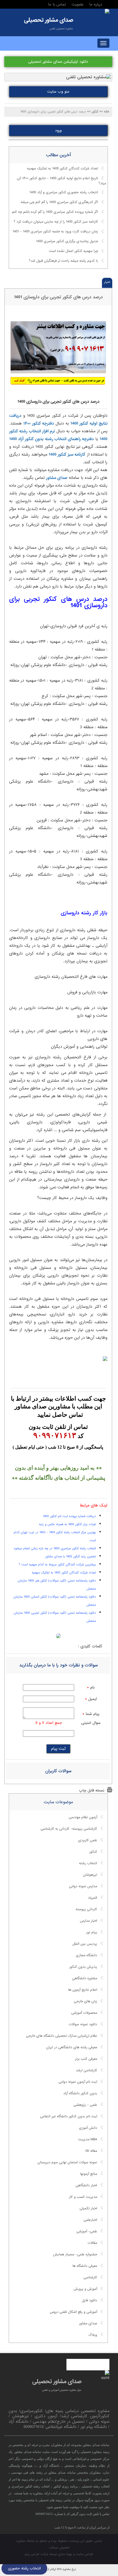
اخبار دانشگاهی (86, 2185)
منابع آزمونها (89, 2174)
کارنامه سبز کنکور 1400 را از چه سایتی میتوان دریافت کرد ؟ (56, 222)
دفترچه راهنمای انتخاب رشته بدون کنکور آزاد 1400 (51, 439)
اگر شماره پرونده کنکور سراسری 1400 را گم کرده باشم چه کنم (55, 212)
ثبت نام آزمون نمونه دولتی (78, 2082)
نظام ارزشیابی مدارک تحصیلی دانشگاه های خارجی (62, 2036)
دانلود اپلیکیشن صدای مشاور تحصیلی (58, 62)
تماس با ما (57, 4)
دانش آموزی (88, 2128)
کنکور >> (93, 112)
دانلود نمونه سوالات (83, 2024)
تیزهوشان (90, 1875)
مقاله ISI (91, 2151)
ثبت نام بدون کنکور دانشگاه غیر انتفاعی (69, 2116)
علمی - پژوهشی (85, 2105)
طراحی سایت (85, 2554)
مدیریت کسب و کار (83, 2197)
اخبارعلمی (90, 2220)
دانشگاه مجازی (86, 1955)
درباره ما (96, 4)
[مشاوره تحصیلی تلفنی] (107, 12)
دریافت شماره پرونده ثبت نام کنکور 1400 (69, 1516)
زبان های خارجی (85, 2001)
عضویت (78, 4)
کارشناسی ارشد (86, 2070)
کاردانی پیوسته (86, 1909)
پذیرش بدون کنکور (83, 1967)
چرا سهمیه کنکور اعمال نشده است (73, 251)
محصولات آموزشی (84, 2013)
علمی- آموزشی (87, 2231)
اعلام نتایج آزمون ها (83, 1990)
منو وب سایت (58, 92)
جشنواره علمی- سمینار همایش (75, 2254)
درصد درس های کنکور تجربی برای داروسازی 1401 (58, 297)
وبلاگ (93, 2335)
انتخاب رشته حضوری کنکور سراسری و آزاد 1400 (64, 193)
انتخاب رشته (88, 1863)
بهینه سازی (65, 2554)
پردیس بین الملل (85, 1944)
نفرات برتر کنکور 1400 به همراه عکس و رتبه (67, 1524)
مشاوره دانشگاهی (85, 1978)
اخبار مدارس (88, 1921)
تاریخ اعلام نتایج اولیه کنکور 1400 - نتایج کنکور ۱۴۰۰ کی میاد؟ (61, 181)
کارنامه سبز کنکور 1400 (67, 454)
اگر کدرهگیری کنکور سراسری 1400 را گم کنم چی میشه (59, 202)
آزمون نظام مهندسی (83, 1817)
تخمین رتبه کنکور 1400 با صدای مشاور (71, 1556)
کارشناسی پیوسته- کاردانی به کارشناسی (69, 1829)
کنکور (93, 1852)
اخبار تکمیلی (88, 2208)
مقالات (92, 2243)
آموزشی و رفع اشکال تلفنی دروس (73, 2312)
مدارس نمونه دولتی (83, 1886)
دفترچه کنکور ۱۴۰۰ (39, 423)
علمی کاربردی (88, 1840)
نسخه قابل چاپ (92, 1790)
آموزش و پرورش (85, 2289)
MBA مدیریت (88, 2139)
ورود (58, 130)
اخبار (107, 282)
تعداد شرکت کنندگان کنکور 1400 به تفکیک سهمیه (62, 169)
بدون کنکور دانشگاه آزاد (80, 2093)
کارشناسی (90, 2277)
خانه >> (104, 112)
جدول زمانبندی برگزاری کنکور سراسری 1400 (67, 242)
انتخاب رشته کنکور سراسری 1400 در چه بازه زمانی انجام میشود (55, 1548)
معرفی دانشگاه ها (85, 2266)
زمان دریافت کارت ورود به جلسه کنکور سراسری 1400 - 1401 (55, 232)
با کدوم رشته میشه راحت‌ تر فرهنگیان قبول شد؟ (63, 261)
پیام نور (92, 1932)
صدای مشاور (57, 478)
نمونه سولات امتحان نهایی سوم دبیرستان (67, 2162)
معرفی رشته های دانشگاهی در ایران (72, 2047)
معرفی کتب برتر (86, 2059)
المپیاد (93, 1898)
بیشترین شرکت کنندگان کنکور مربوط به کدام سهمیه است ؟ (57, 1565)
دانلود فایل (90, 2300)
